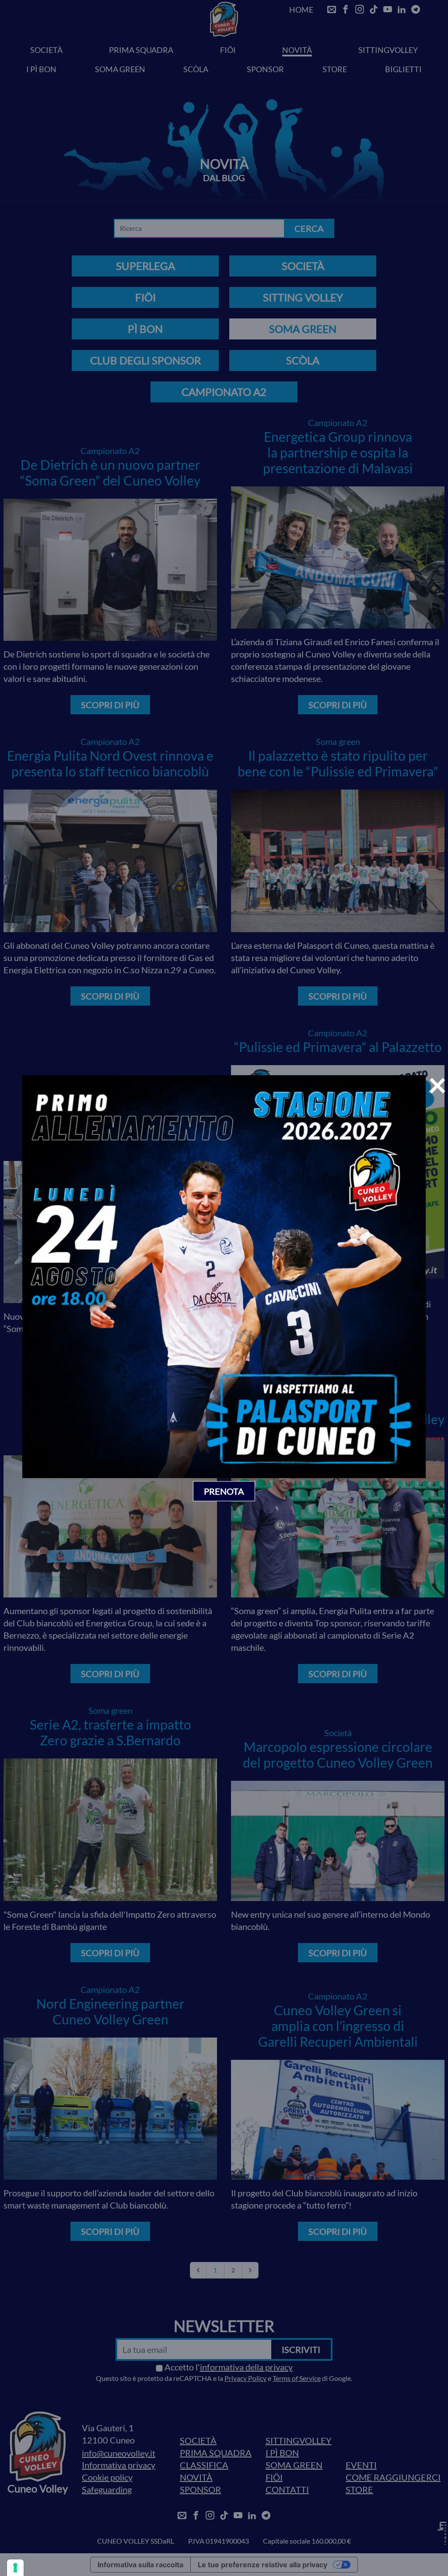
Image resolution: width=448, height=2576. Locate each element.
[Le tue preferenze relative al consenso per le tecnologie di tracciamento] (15, 2568)
